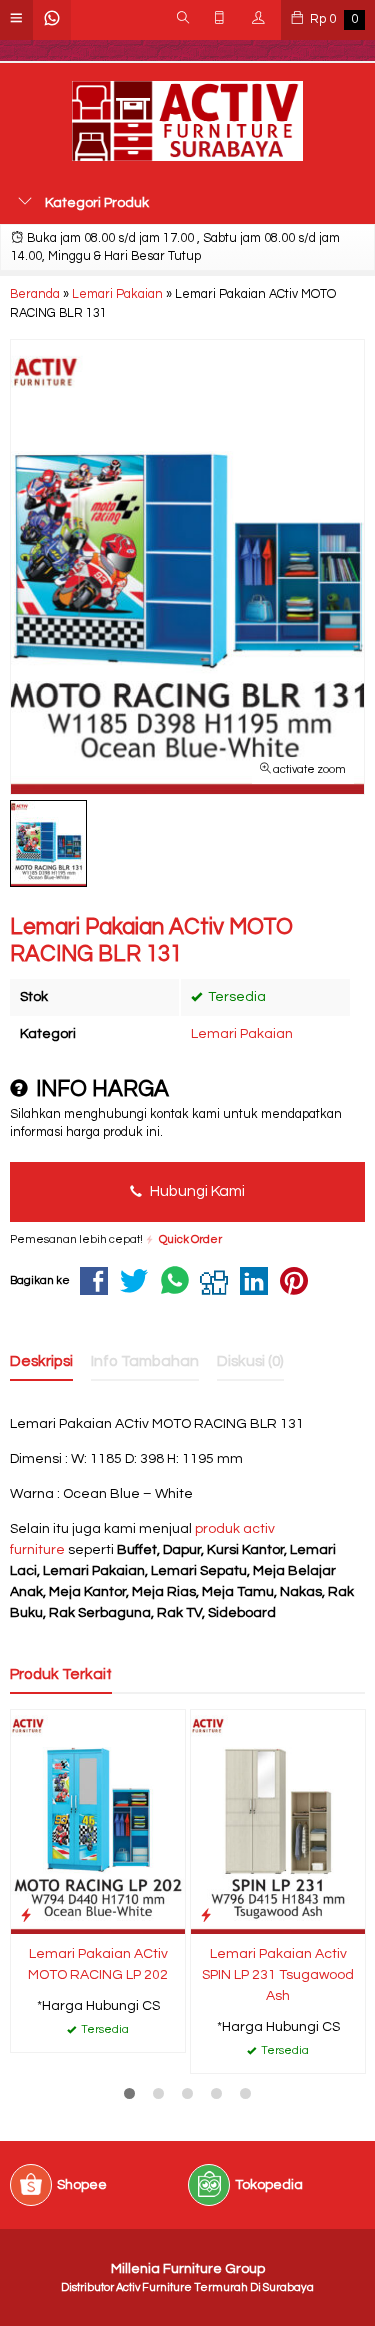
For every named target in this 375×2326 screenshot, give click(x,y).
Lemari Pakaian (242, 1034)
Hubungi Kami (196, 1191)
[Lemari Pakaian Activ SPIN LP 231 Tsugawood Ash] (278, 1821)
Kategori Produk (95, 203)
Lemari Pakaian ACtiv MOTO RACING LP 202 (98, 1964)
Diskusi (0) (250, 1361)
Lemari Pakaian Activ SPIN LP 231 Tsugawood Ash (278, 1975)
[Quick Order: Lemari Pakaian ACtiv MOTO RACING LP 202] (26, 1915)
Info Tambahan (145, 1361)
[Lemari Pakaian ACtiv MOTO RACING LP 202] (98, 1821)
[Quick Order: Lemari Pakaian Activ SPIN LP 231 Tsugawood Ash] (206, 1915)
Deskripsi (41, 1361)
